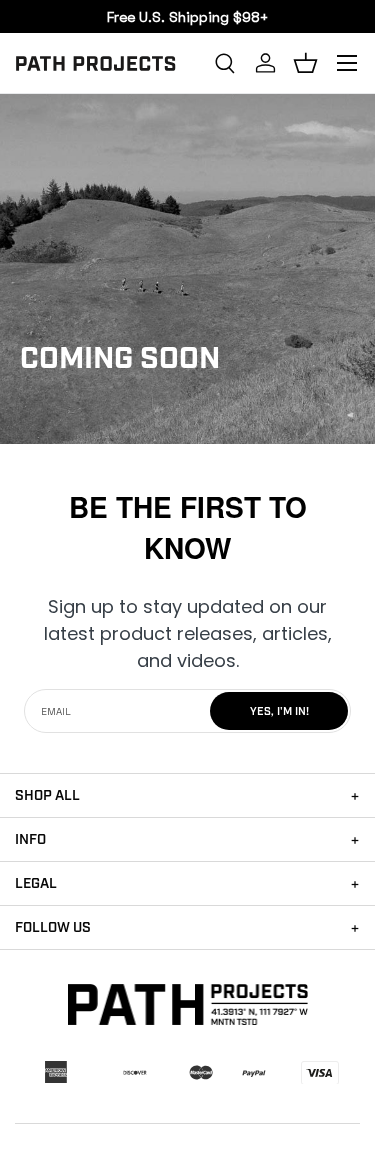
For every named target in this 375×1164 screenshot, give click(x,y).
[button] (305, 63)
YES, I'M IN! (279, 712)
